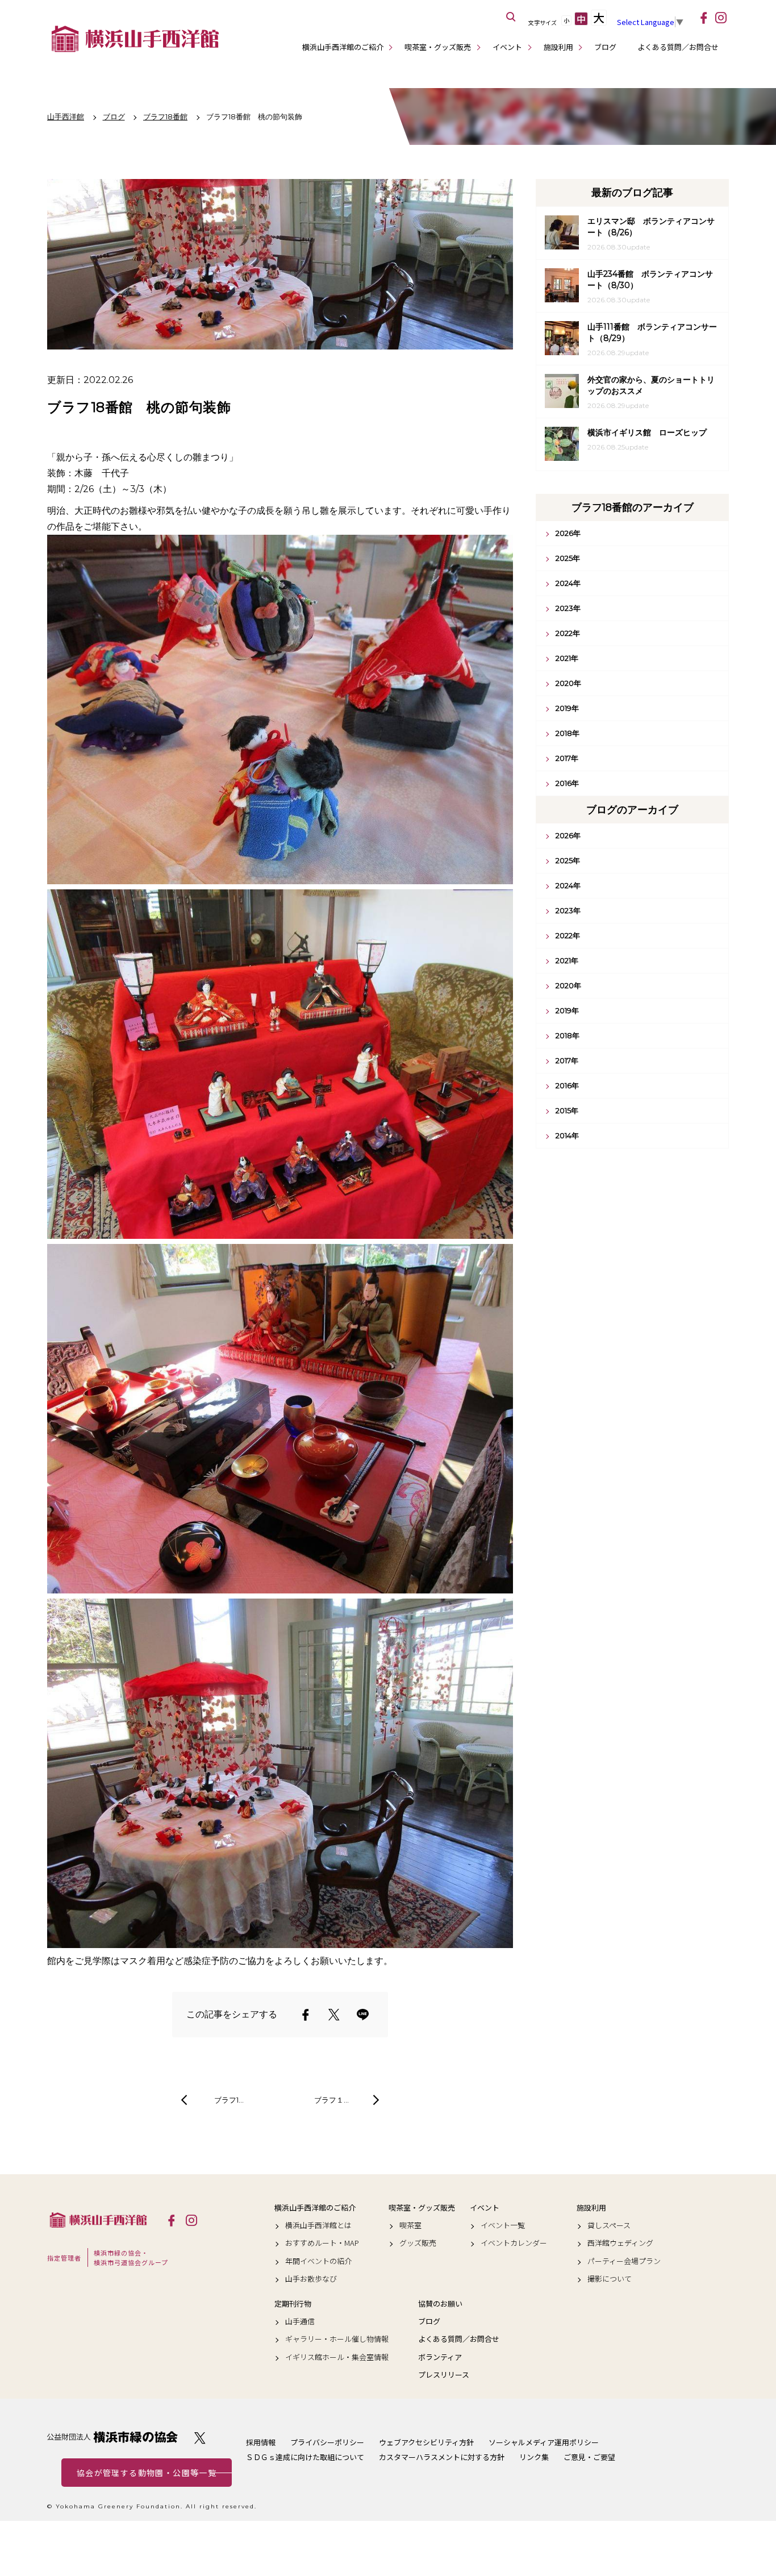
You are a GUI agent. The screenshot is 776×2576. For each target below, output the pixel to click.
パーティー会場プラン (624, 2261)
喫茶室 (410, 2225)
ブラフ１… (331, 2100)
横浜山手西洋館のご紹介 (343, 47)
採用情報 (261, 2442)
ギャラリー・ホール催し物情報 (337, 2339)
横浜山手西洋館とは (318, 2225)
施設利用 (558, 47)
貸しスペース (609, 2225)
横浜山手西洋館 (98, 2220)
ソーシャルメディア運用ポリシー (544, 2442)
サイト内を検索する (511, 17)
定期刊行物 (293, 2304)
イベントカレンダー (514, 2243)
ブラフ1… (229, 2100)
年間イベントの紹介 (318, 2261)
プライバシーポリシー (327, 2442)
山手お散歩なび (311, 2279)
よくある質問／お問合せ (678, 47)
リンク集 (534, 2457)
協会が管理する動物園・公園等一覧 (147, 2473)
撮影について (610, 2279)
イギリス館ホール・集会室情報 (337, 2357)
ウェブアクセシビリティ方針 (426, 2442)
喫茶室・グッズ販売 (438, 47)
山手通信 (300, 2321)
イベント (507, 47)
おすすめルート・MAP (322, 2243)
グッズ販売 (418, 2243)
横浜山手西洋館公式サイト (135, 39)
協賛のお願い (440, 2304)
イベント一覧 (503, 2225)
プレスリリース (444, 2375)
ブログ (605, 47)
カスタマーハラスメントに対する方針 (442, 2457)
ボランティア (440, 2357)
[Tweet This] (334, 2015)
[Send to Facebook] (306, 2015)
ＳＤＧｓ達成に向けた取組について (305, 2457)
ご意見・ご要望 (589, 2457)
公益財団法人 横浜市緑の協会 (112, 2437)
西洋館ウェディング (620, 2243)
